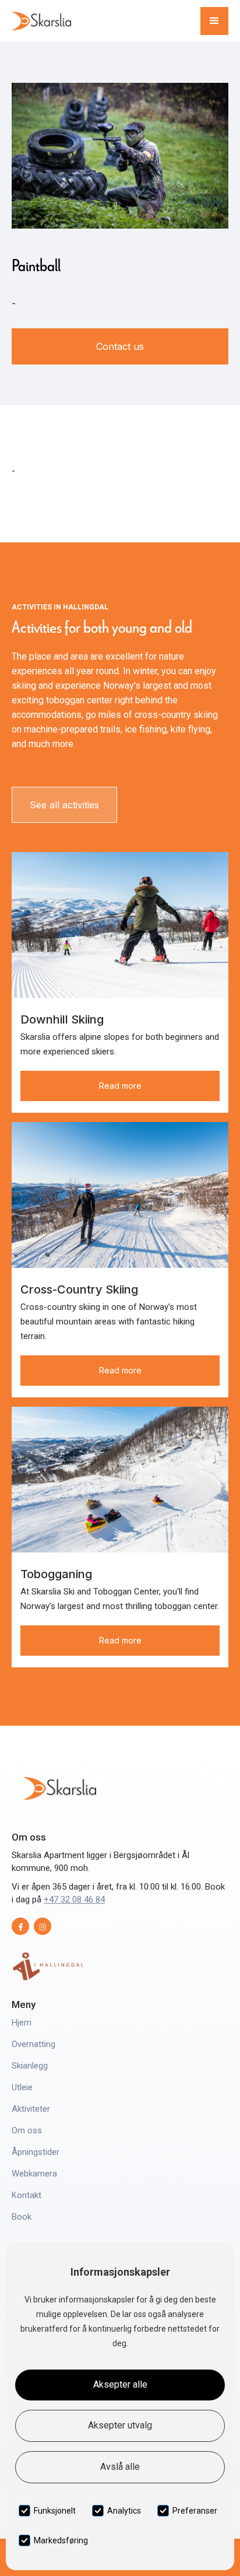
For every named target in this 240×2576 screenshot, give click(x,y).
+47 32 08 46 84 (74, 1899)
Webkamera (34, 2174)
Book (22, 2217)
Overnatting (33, 2044)
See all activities (64, 805)
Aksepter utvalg (120, 2425)
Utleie (22, 2087)
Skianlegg (30, 2066)
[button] (214, 21)
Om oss (27, 2130)
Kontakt (27, 2195)
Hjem (22, 2023)
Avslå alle (120, 2467)
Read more (120, 1086)
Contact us (120, 346)
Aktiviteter (31, 2109)
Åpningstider (36, 2152)
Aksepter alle (120, 2384)
